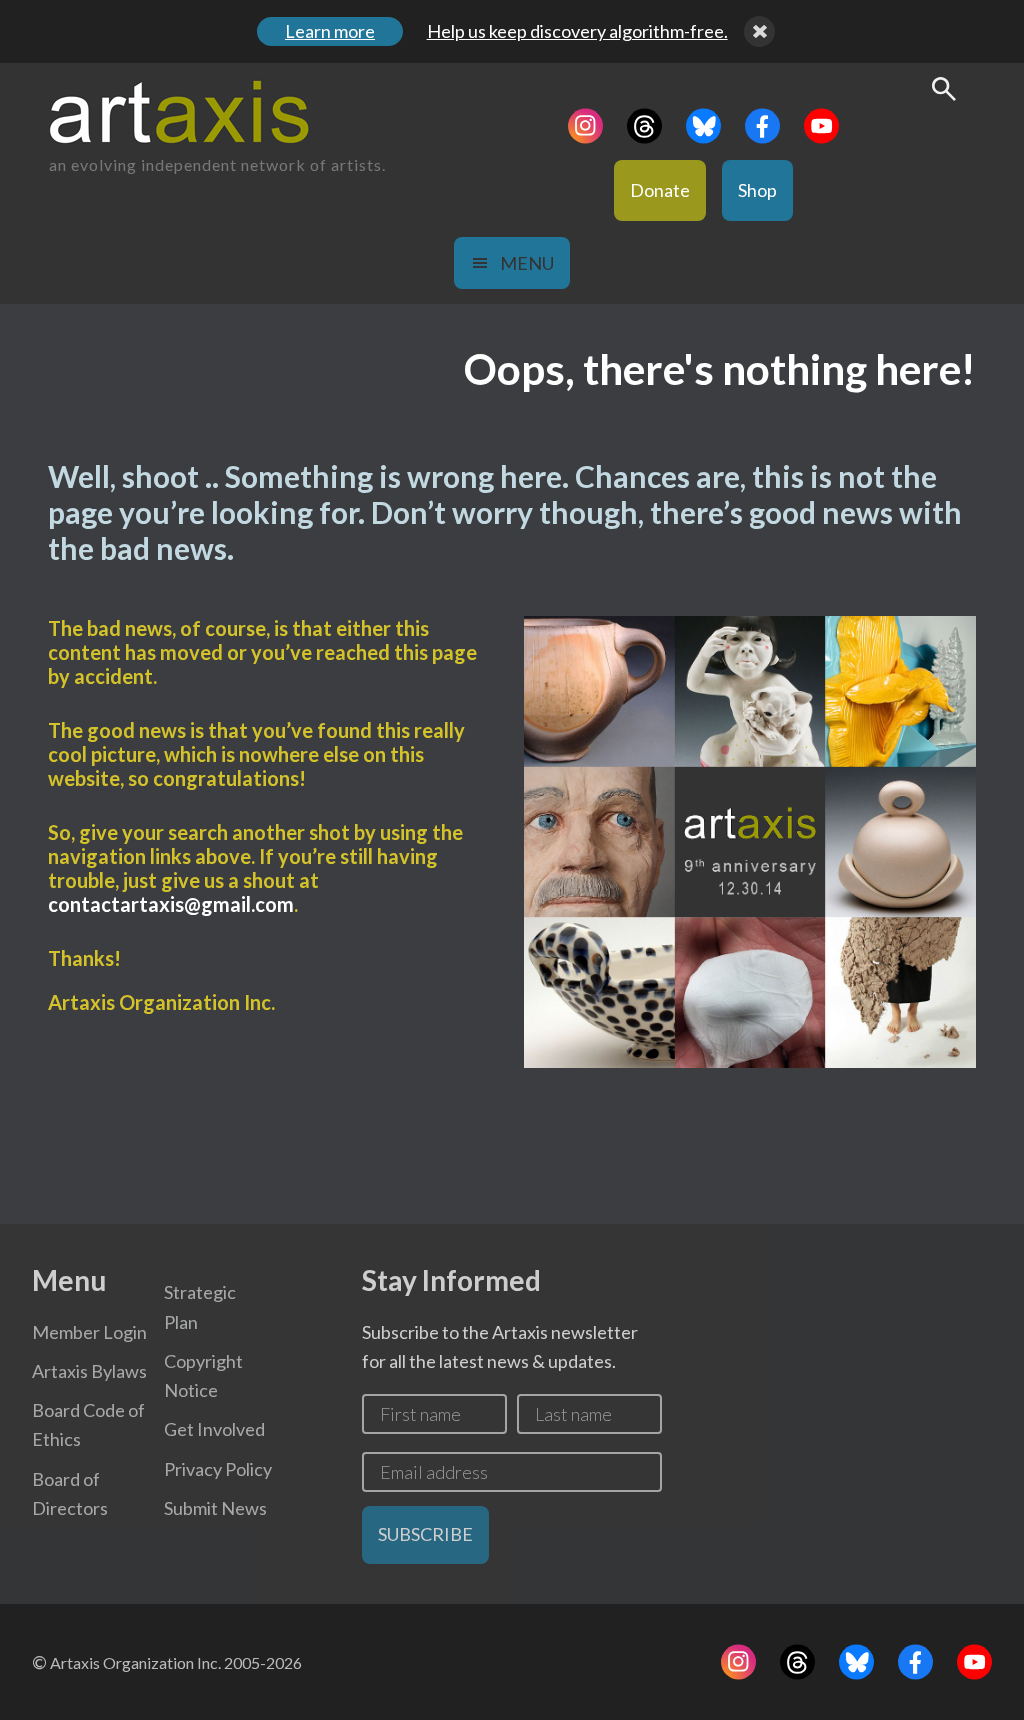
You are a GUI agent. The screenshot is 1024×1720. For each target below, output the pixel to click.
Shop (757, 190)
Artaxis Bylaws (89, 1371)
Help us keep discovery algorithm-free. (577, 31)
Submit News (215, 1508)
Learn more (330, 31)
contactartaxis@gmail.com (171, 904)
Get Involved (214, 1429)
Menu (527, 263)
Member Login (89, 1332)
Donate (660, 190)
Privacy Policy (218, 1469)
